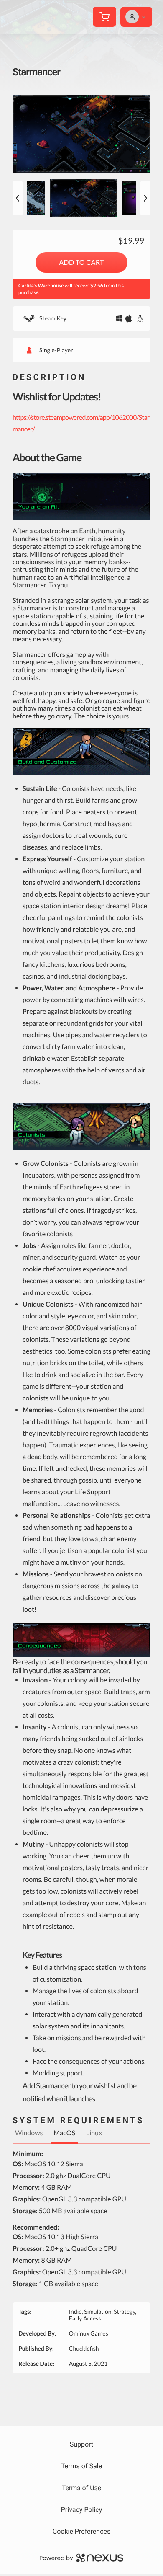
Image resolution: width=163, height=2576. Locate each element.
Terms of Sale (81, 2466)
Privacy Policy (82, 2510)
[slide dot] (81, 198)
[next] (145, 198)
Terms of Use (82, 2488)
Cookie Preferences (82, 2531)
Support (81, 2444)
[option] (81, 134)
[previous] (18, 198)
